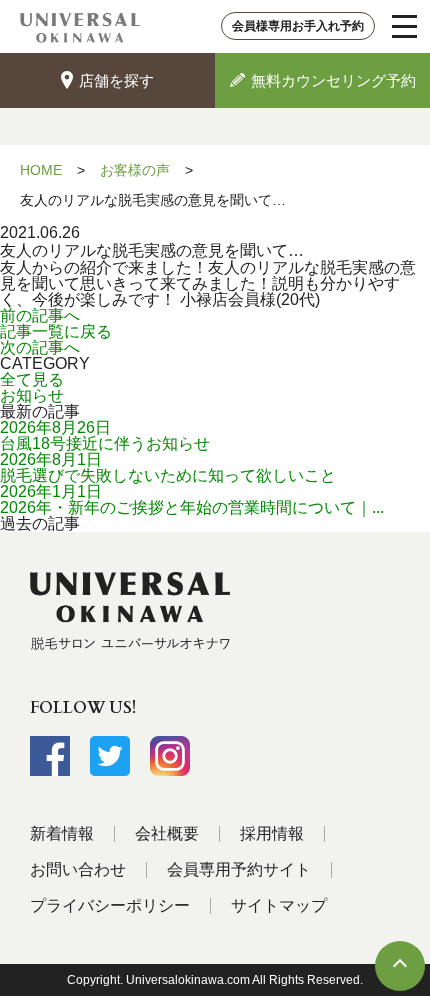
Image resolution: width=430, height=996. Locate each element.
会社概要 (167, 833)
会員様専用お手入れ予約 (298, 26)
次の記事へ (40, 347)
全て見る (32, 379)
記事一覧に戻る (56, 331)
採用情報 (272, 833)
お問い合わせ (78, 869)
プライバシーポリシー (110, 905)
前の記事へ (40, 315)
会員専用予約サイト (239, 869)
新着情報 (62, 833)
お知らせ (32, 395)
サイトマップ (279, 905)
